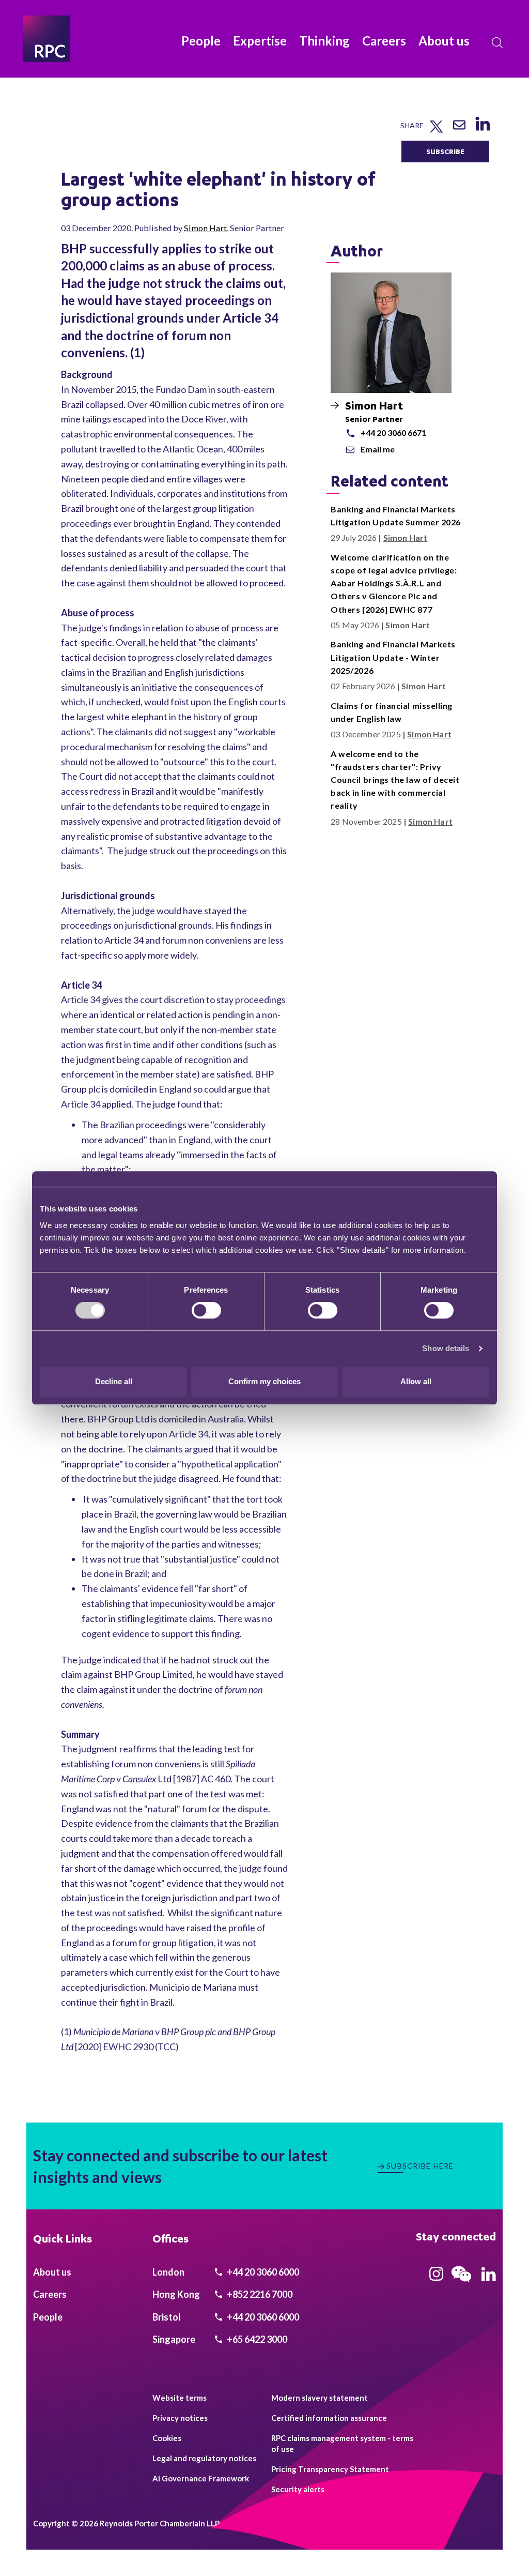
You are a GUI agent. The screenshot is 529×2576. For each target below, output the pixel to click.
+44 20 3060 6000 (262, 2272)
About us (444, 41)
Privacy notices (180, 2418)
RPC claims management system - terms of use (342, 2443)
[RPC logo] (46, 39)
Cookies (167, 2438)
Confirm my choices (264, 1381)
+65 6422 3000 (256, 2339)
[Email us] (459, 128)
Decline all (114, 1381)
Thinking (324, 41)
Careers (384, 41)
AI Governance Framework (201, 2478)
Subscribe (445, 151)
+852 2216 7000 (259, 2294)
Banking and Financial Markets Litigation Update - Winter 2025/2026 (393, 657)
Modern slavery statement (320, 2398)
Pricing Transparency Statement (330, 2469)
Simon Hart (205, 228)
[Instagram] (436, 2277)
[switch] (206, 1310)
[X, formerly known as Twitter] (436, 130)
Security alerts (298, 2489)
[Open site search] (497, 43)
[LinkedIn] (482, 131)
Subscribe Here (420, 2166)
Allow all (416, 1381)
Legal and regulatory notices (204, 2458)
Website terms (180, 2398)
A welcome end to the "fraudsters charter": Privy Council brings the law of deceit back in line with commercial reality (395, 780)
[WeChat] (461, 2283)
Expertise (260, 41)
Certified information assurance (329, 2418)
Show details (446, 1348)
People (201, 41)
